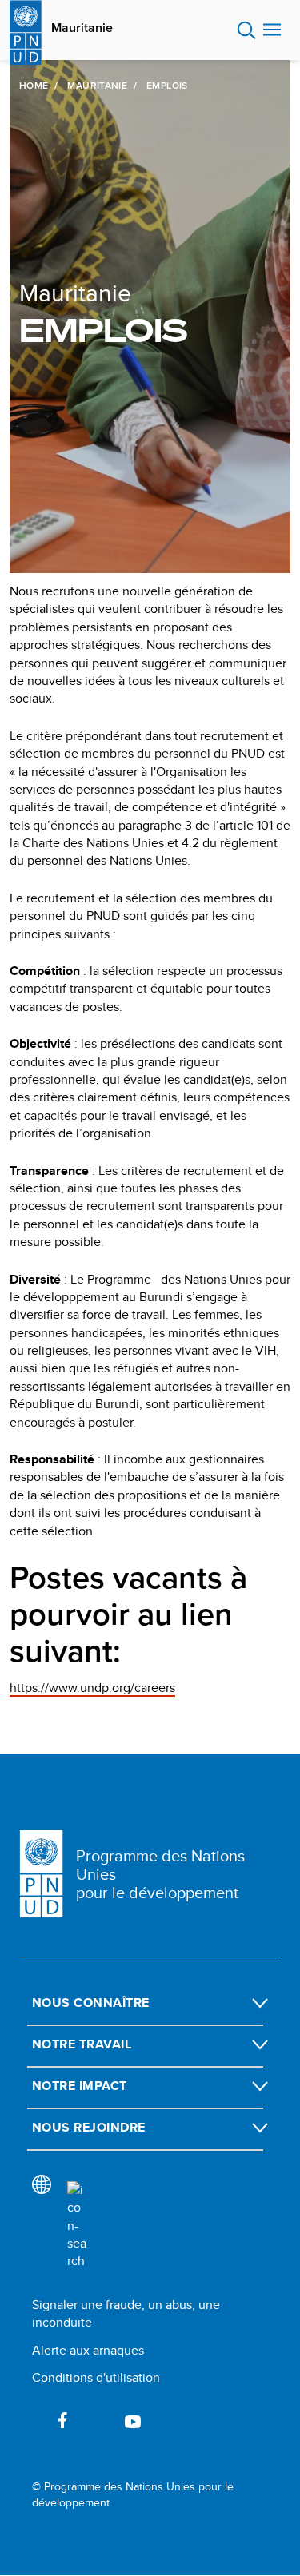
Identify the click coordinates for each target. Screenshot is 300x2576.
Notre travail (82, 2044)
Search (247, 30)
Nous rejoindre (89, 2127)
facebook (62, 2420)
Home (34, 86)
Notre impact (80, 2086)
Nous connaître (91, 2003)
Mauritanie (82, 28)
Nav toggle (272, 30)
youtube (133, 2420)
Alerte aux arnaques (88, 2350)
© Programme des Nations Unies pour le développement (133, 2495)
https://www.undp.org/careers (92, 1688)
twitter (98, 2420)
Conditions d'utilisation (96, 2377)
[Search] (77, 2226)
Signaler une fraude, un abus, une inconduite (126, 2313)
